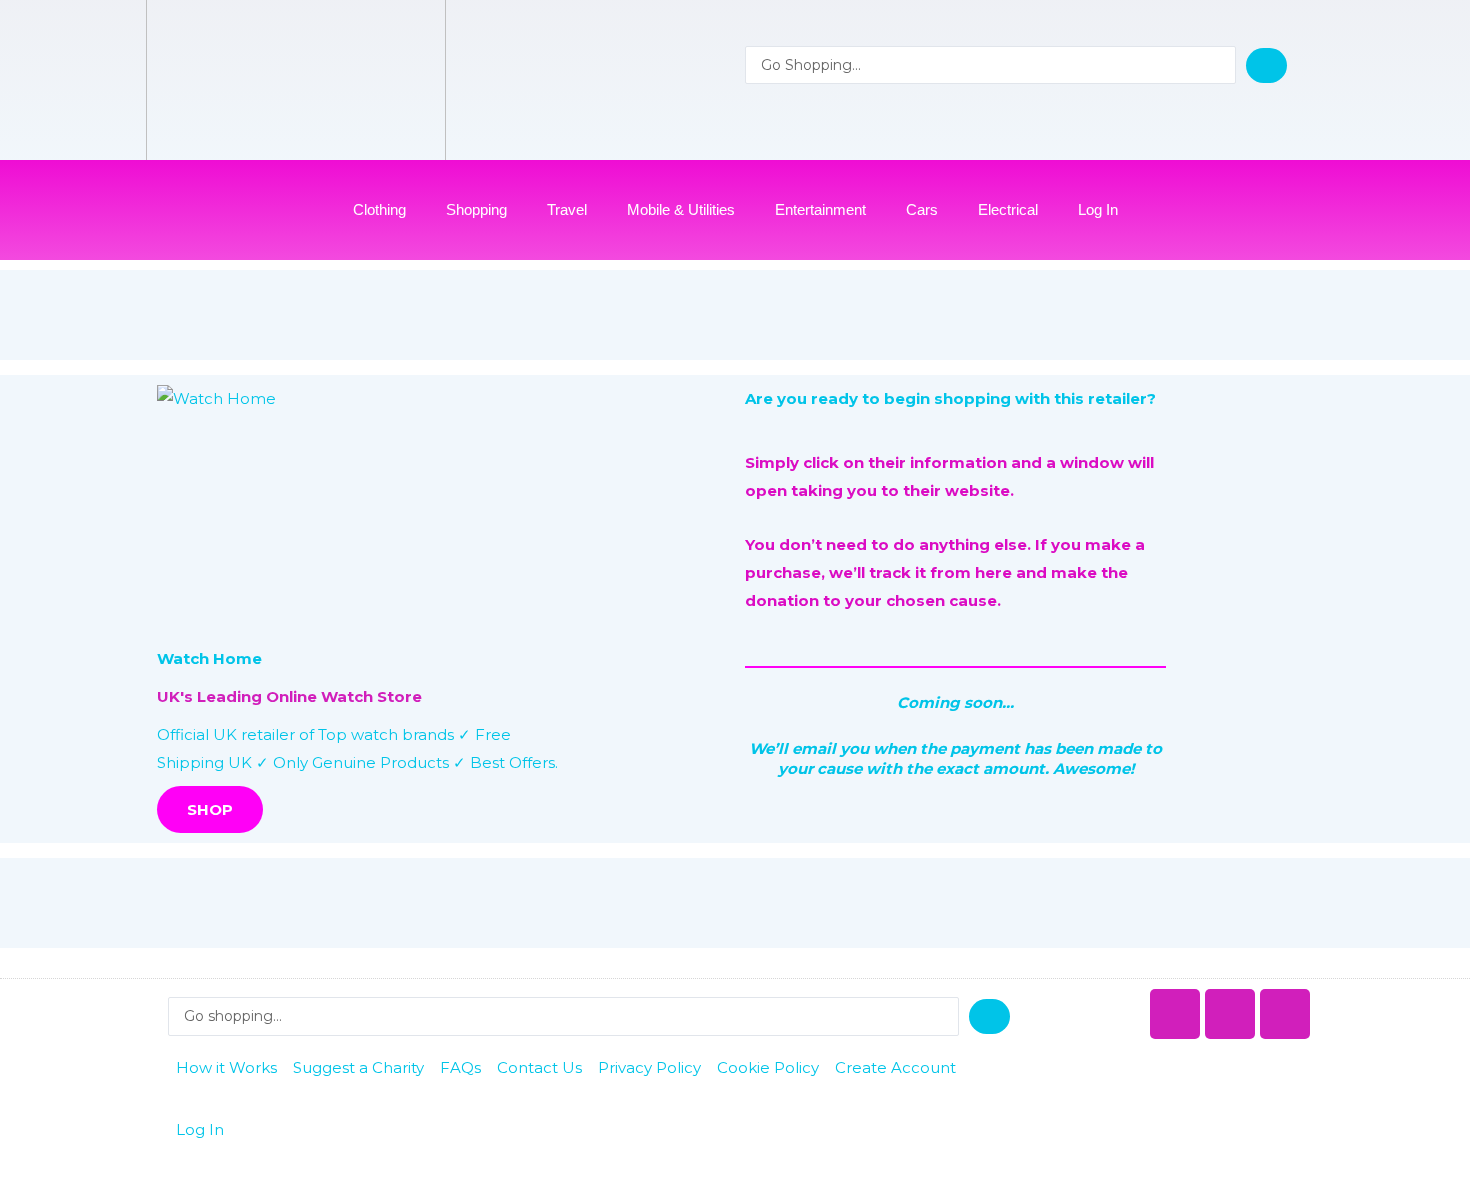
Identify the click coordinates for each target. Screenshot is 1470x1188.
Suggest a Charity (358, 1067)
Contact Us (539, 1067)
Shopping (476, 209)
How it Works (226, 1067)
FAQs (460, 1067)
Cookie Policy (768, 1067)
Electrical (1008, 209)
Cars (922, 209)
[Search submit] (1266, 65)
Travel (567, 209)
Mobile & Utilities (681, 209)
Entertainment (820, 209)
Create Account (895, 1067)
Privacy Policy (649, 1067)
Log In (1098, 209)
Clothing (379, 209)
